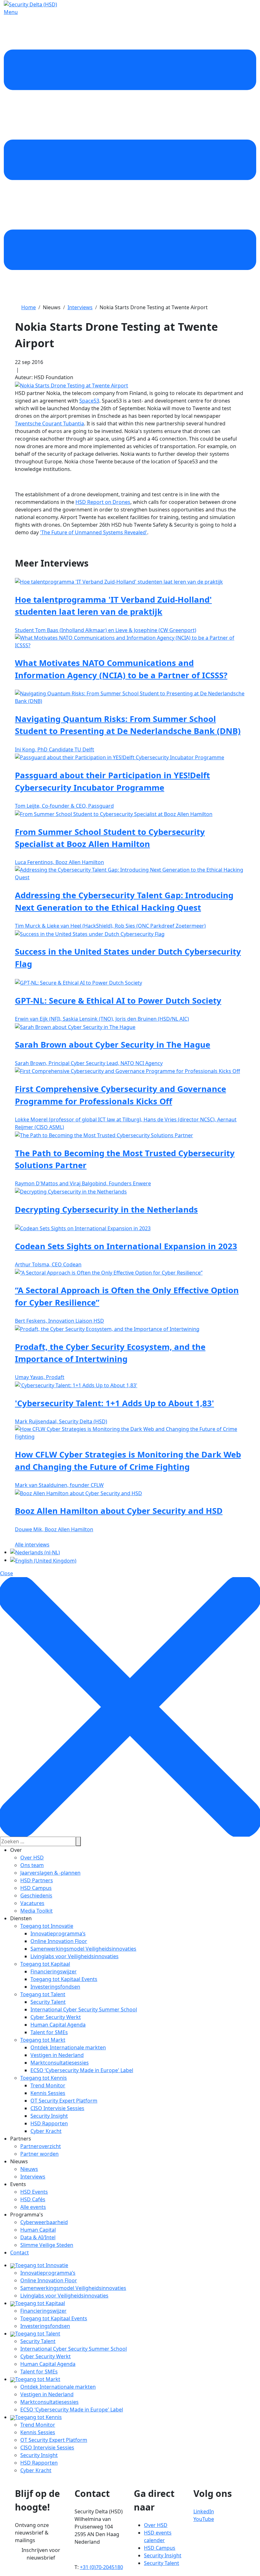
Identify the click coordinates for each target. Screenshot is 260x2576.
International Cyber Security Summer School (84, 2009)
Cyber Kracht (46, 2131)
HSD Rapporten (49, 2123)
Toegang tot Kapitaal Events (64, 1979)
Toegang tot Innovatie (47, 1926)
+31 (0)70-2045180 (101, 2567)
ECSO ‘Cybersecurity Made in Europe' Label (82, 2070)
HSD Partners (37, 1880)
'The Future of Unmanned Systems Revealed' (94, 532)
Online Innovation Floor (59, 1941)
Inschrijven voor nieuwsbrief (41, 2554)
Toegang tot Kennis (44, 2078)
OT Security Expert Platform (64, 2101)
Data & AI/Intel (38, 2237)
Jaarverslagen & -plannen (50, 1873)
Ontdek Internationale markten (68, 2047)
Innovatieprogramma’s (58, 1934)
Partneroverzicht (41, 2146)
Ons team (32, 1865)
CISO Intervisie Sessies (57, 2108)
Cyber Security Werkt (56, 2017)
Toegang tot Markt (43, 2040)
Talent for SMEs (49, 2032)
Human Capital (38, 2230)
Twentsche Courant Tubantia (49, 423)
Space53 (89, 401)
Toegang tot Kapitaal (45, 1964)
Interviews (33, 2177)
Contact (19, 2253)
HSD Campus (36, 1888)
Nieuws (29, 2169)
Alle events (33, 2207)
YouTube (204, 2519)
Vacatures (32, 1903)
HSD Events (34, 2192)
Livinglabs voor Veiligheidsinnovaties (75, 1956)
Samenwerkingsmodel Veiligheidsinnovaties (83, 1949)
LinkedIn (204, 2511)
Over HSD (32, 1858)
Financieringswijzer (54, 1971)
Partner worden (39, 2154)
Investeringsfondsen (55, 1987)
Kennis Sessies (48, 2093)
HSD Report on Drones (103, 502)
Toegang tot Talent (43, 1994)
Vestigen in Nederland (57, 2055)
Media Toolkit (36, 1911)
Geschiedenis (36, 1896)
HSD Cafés (33, 2199)
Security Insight (49, 2116)
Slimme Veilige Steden (47, 2245)
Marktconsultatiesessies (60, 2063)
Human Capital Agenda (58, 2025)
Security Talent (48, 2002)
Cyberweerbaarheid (44, 2222)
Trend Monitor (48, 2085)
